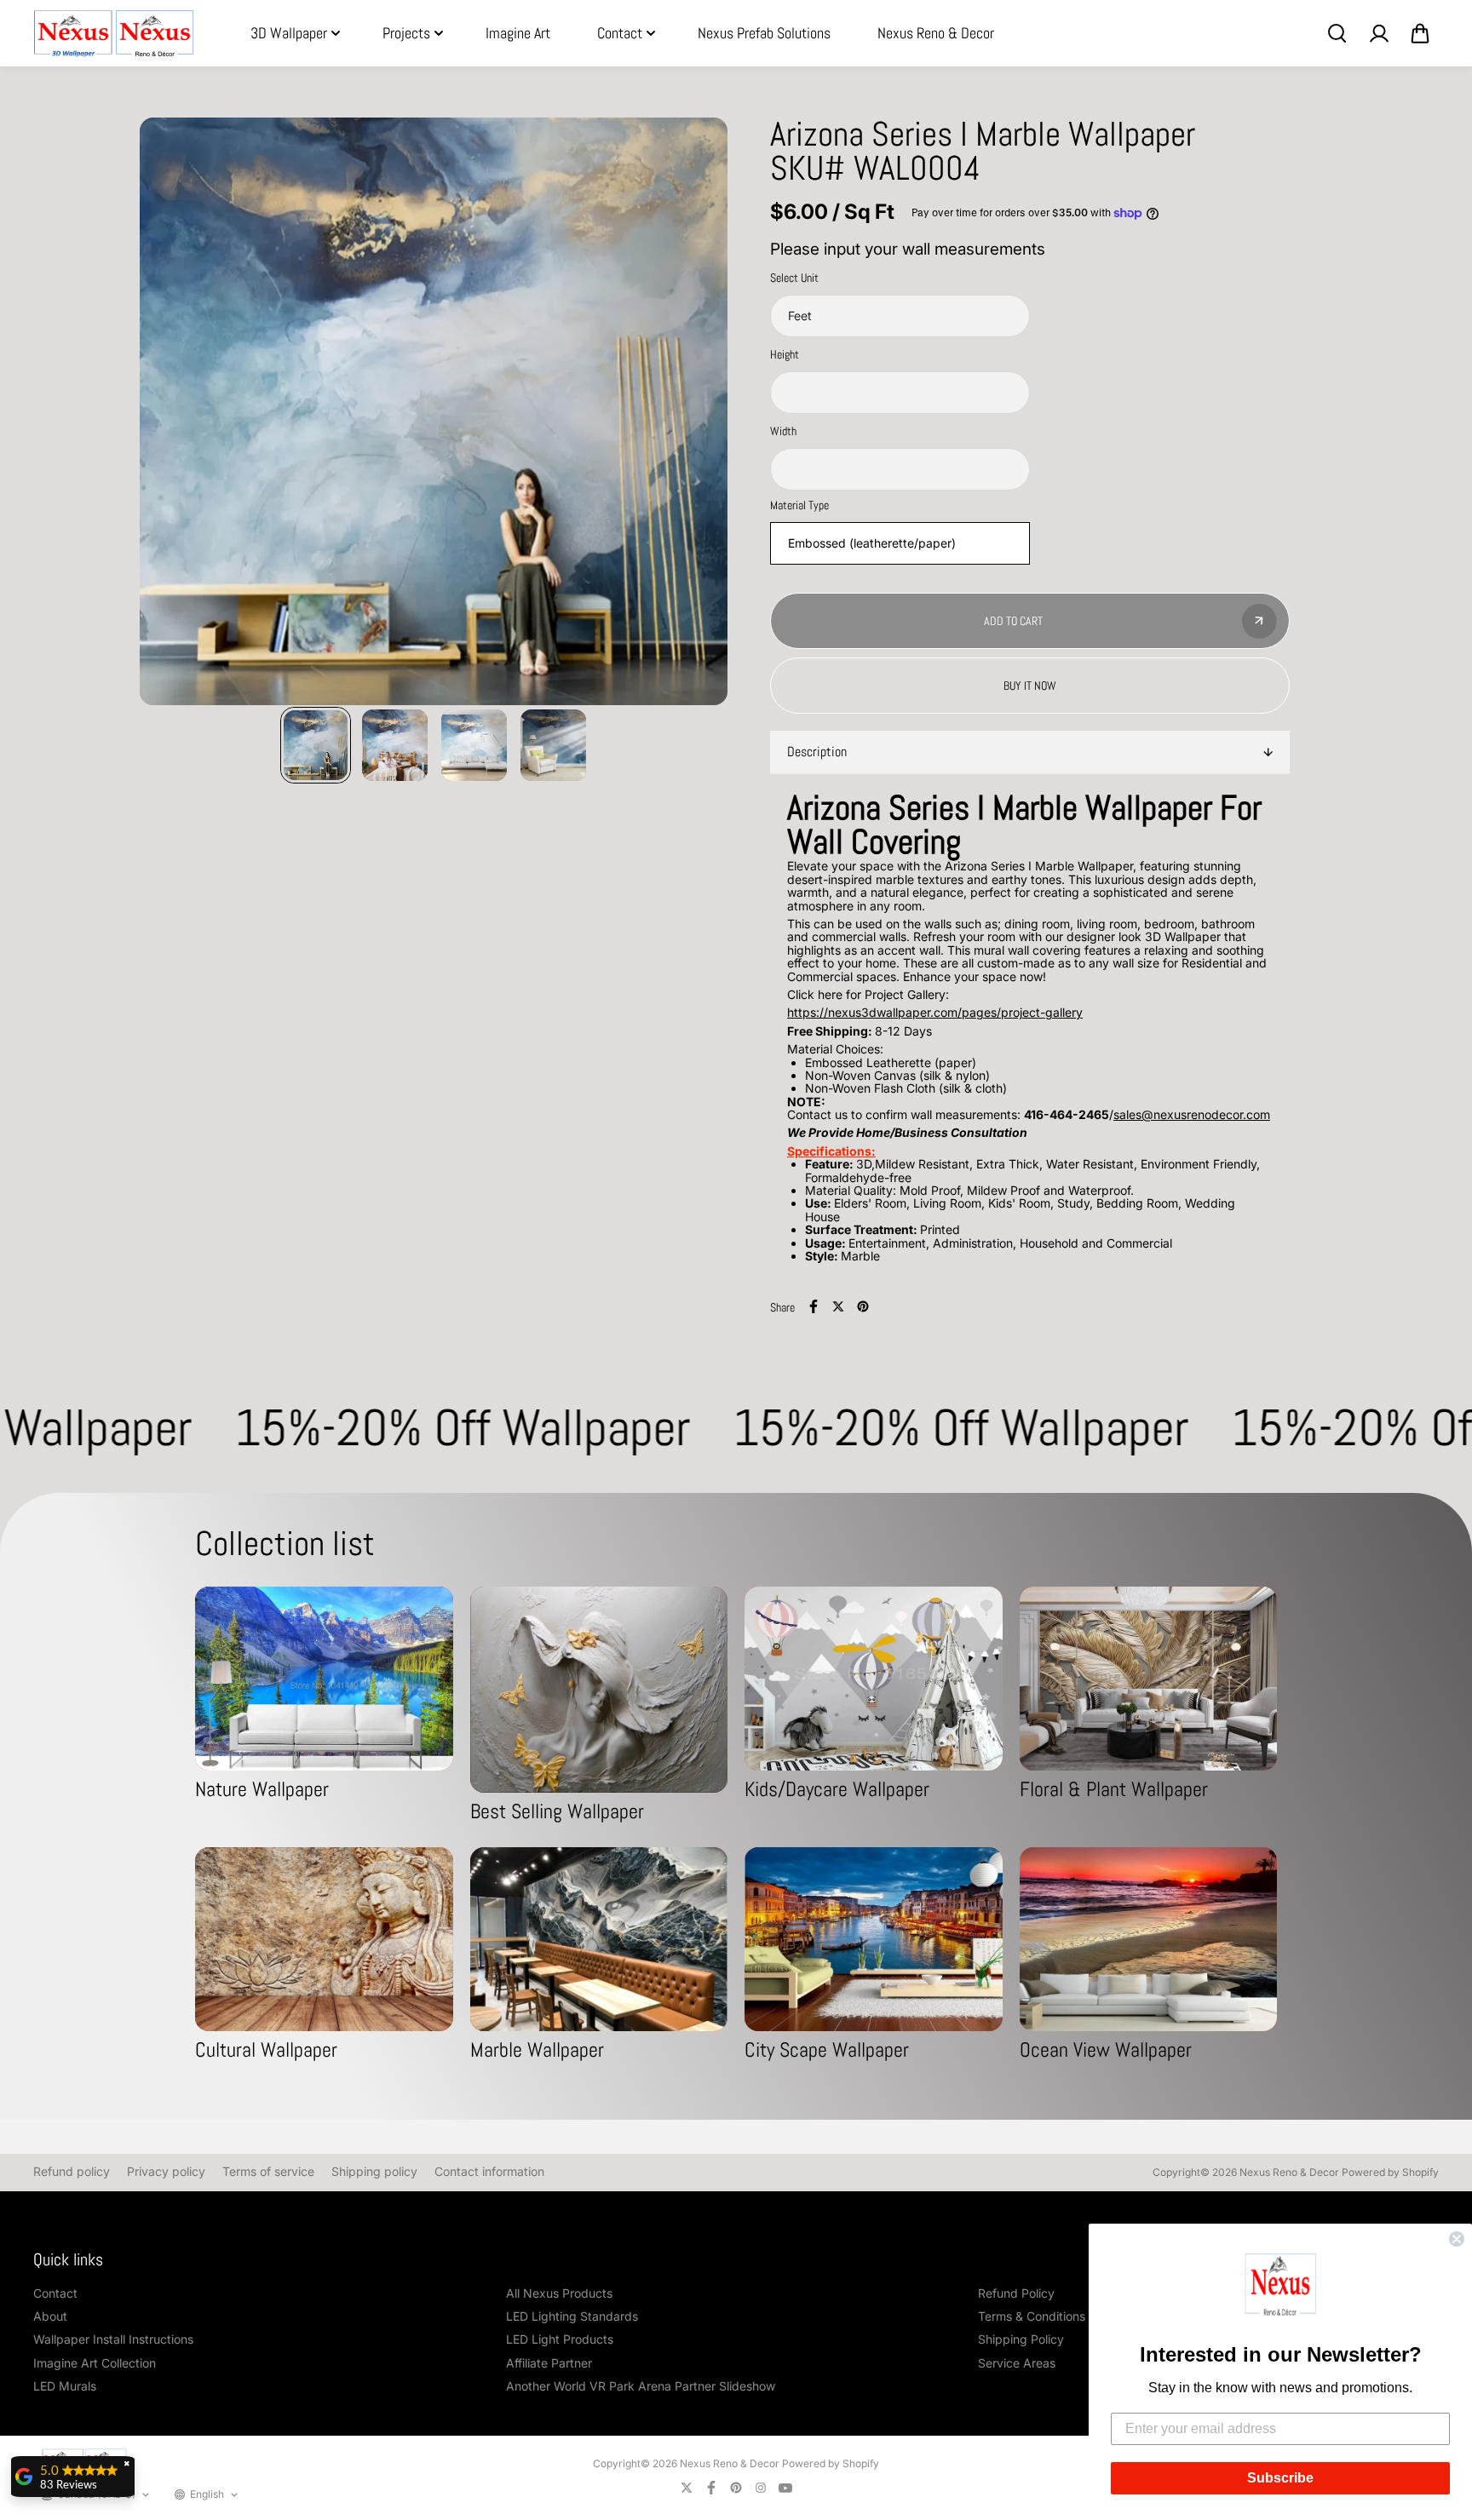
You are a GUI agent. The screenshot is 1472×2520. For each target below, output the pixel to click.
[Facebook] (814, 1306)
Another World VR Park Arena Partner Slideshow (641, 2386)
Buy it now (1030, 686)
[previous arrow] (173, 412)
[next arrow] (694, 412)
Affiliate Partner (549, 2363)
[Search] (1337, 33)
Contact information (489, 2171)
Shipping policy (374, 2171)
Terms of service (268, 2171)
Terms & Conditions (1032, 2316)
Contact (620, 33)
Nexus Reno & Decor (936, 33)
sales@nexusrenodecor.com (1192, 1114)
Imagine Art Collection (95, 2363)
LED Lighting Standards (572, 2316)
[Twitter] (838, 1306)
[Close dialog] (1457, 2239)
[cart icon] (1420, 33)
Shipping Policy (1021, 2339)
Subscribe (1280, 2478)
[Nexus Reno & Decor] (114, 34)
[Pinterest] (863, 1306)
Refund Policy (1016, 2293)
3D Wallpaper (289, 33)
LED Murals (65, 2386)
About (50, 2316)
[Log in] (1378, 33)
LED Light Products (560, 2339)
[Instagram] (761, 2488)
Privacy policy (166, 2171)
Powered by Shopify (1390, 2172)
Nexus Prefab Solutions (764, 33)
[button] (1280, 2288)
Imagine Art (518, 33)
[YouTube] (785, 2488)
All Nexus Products (559, 2293)
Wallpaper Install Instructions (113, 2339)
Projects (406, 33)
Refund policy (72, 2171)
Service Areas (1017, 2363)
